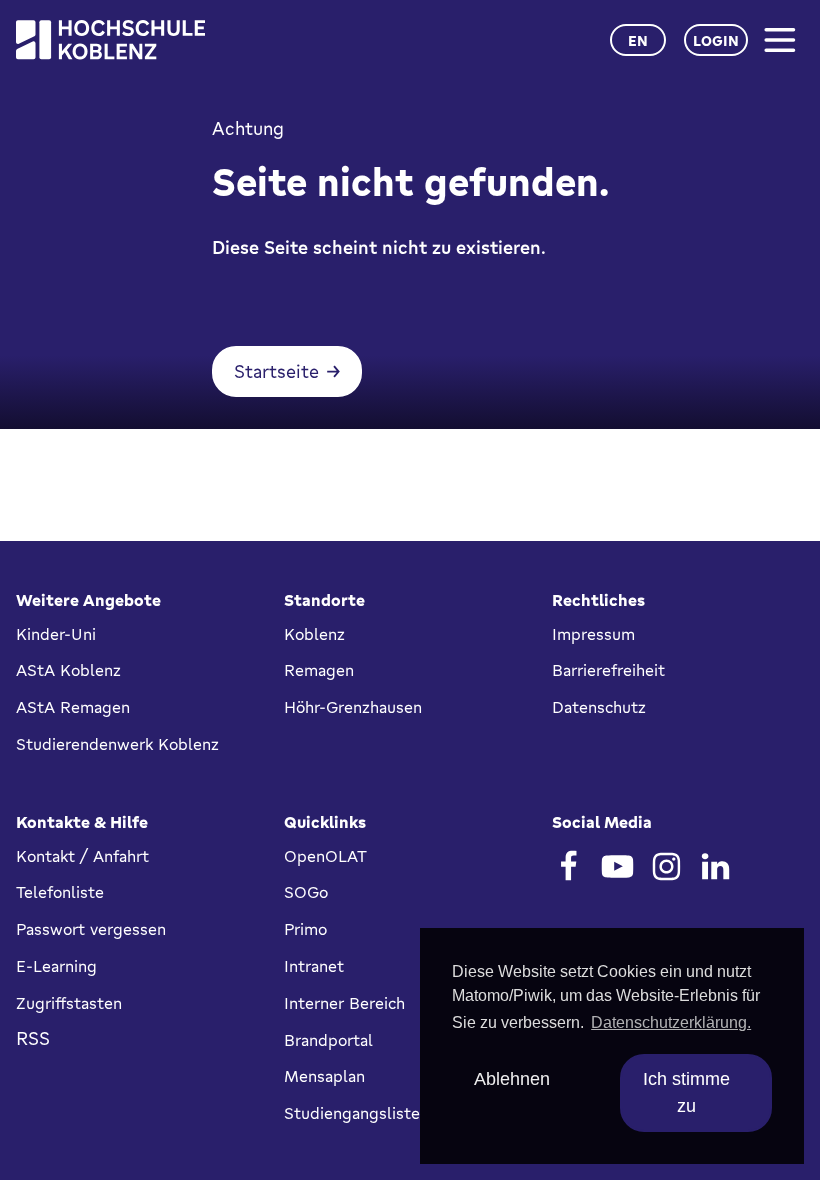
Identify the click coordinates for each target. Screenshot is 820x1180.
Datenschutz (599, 707)
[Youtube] (617, 866)
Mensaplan (324, 1076)
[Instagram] (666, 866)
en (638, 40)
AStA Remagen (73, 707)
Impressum (593, 634)
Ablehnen (512, 1079)
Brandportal (328, 1040)
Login (716, 40)
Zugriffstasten (69, 1003)
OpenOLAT (325, 856)
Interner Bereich (344, 1003)
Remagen (319, 670)
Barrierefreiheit (608, 670)
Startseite (276, 371)
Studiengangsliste (352, 1113)
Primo (305, 929)
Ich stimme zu (686, 1092)
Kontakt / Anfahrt (82, 856)
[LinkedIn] (715, 866)
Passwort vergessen (91, 929)
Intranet (314, 966)
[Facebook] (568, 866)
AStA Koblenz (68, 670)
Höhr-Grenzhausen (353, 707)
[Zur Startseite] (110, 40)
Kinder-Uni (56, 634)
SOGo (306, 892)
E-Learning (56, 966)
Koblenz (314, 634)
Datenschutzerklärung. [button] (671, 1022)
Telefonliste (60, 892)
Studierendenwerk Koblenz (117, 744)
